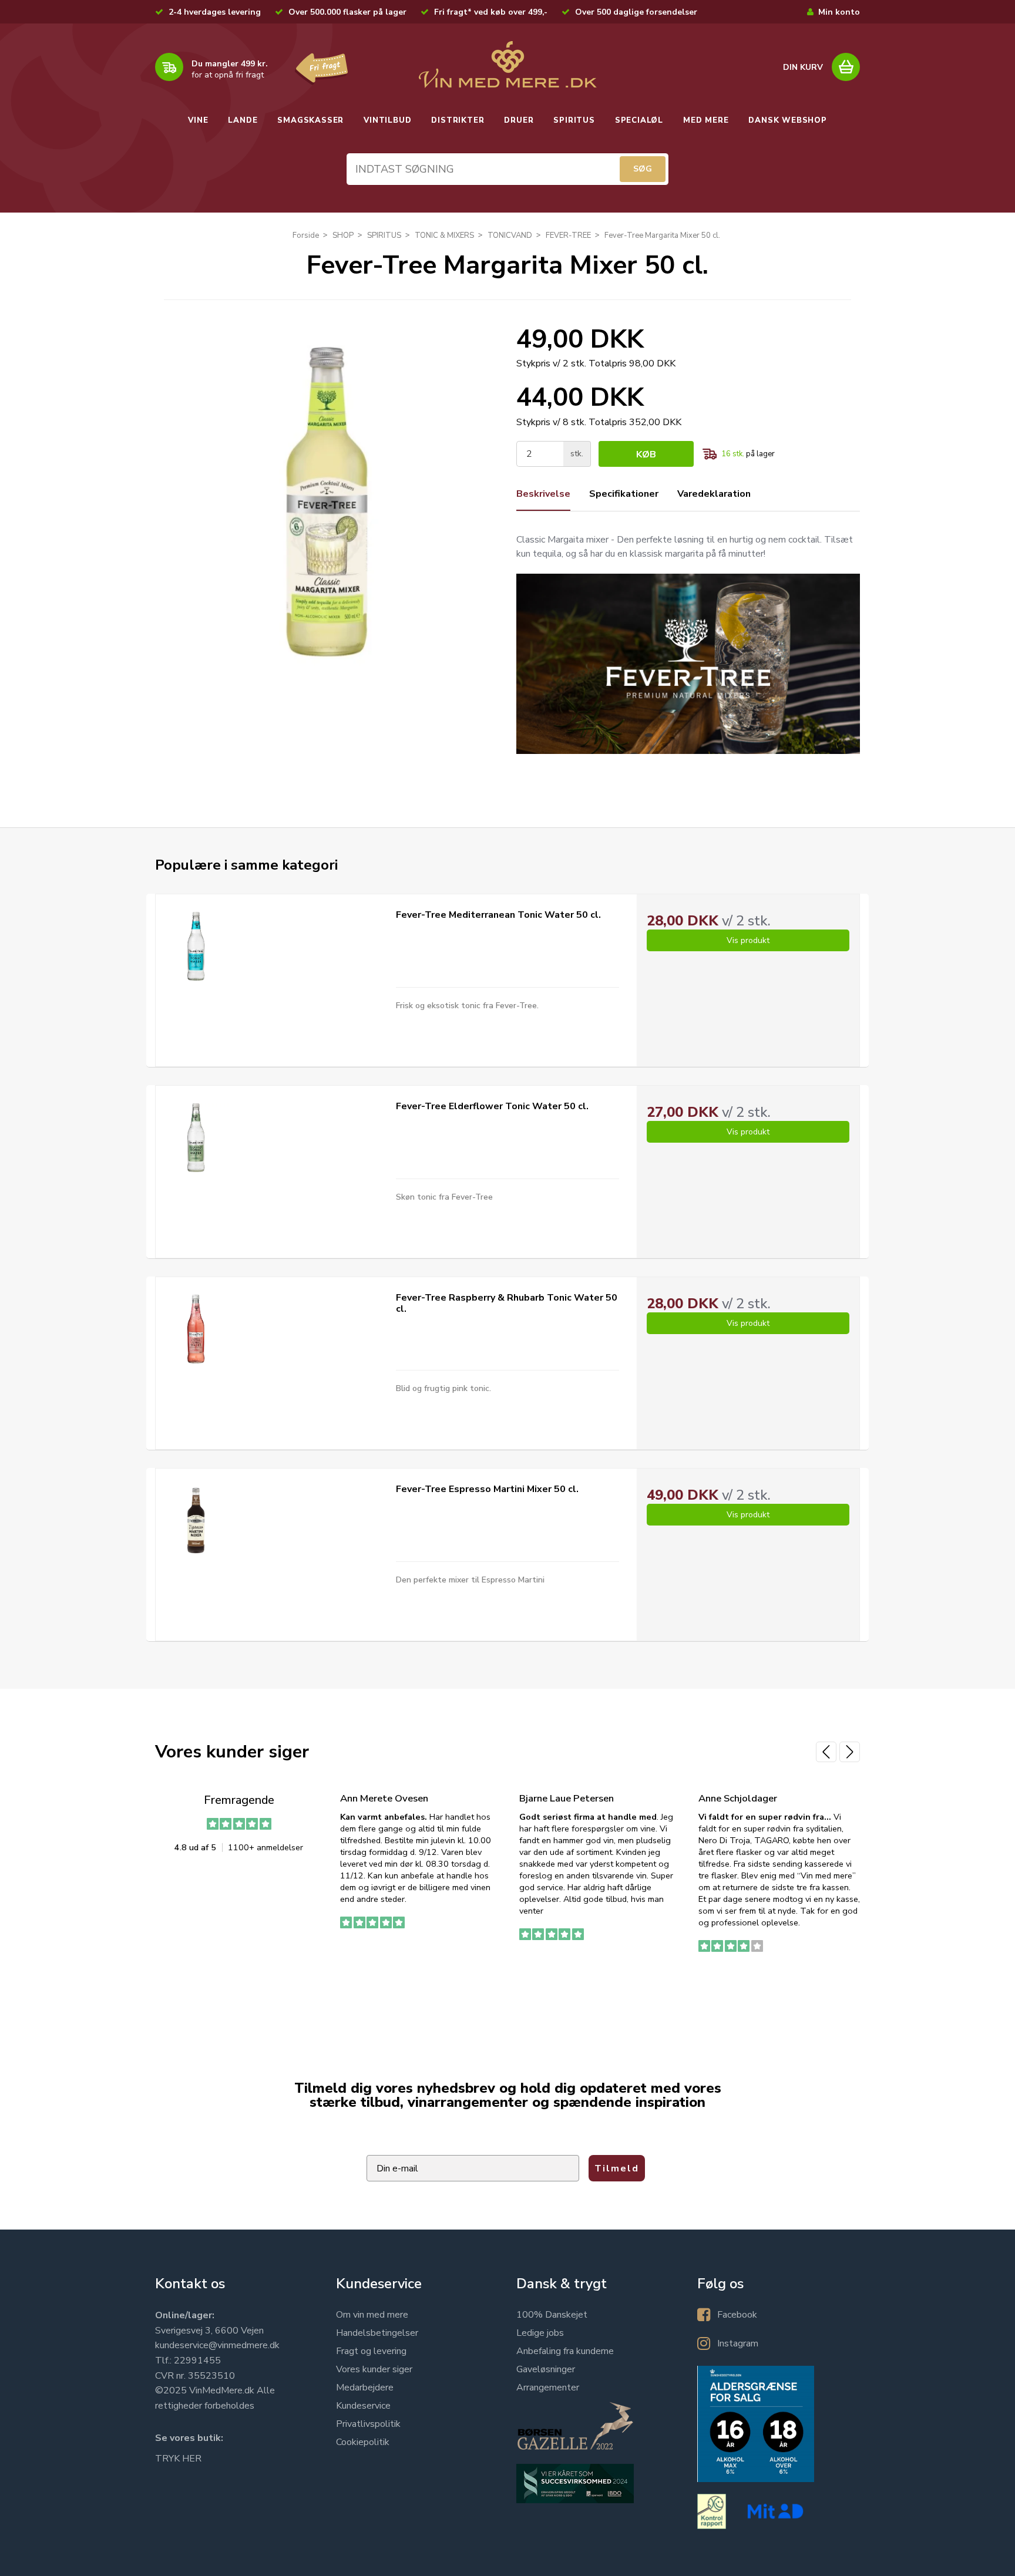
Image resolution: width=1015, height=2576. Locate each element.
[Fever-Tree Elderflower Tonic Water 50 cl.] (196, 1138)
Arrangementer (548, 2388)
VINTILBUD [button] (387, 120)
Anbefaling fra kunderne (565, 2351)
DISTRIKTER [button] (458, 120)
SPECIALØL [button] (639, 120)
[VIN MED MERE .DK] (508, 65)
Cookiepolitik (363, 2442)
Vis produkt (748, 940)
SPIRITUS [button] (574, 120)
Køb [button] (646, 454)
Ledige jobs (540, 2333)
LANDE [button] (243, 120)
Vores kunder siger (374, 2369)
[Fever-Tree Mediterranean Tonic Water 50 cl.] (196, 946)
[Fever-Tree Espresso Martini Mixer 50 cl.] (196, 1521)
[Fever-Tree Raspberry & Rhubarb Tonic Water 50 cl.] (196, 1329)
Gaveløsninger (546, 2369)
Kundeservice (363, 2406)
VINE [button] (198, 120)
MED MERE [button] (706, 120)
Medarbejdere (365, 2388)
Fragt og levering (371, 2351)
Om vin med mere (372, 2315)
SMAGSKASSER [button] (310, 120)
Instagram (738, 2343)
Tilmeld (617, 2168)
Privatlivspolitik (368, 2424)
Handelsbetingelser (377, 2333)
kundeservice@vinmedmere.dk (217, 2345)
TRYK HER (178, 2459)
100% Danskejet (552, 2315)
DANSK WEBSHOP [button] (787, 120)
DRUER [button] (519, 120)
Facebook (737, 2315)
